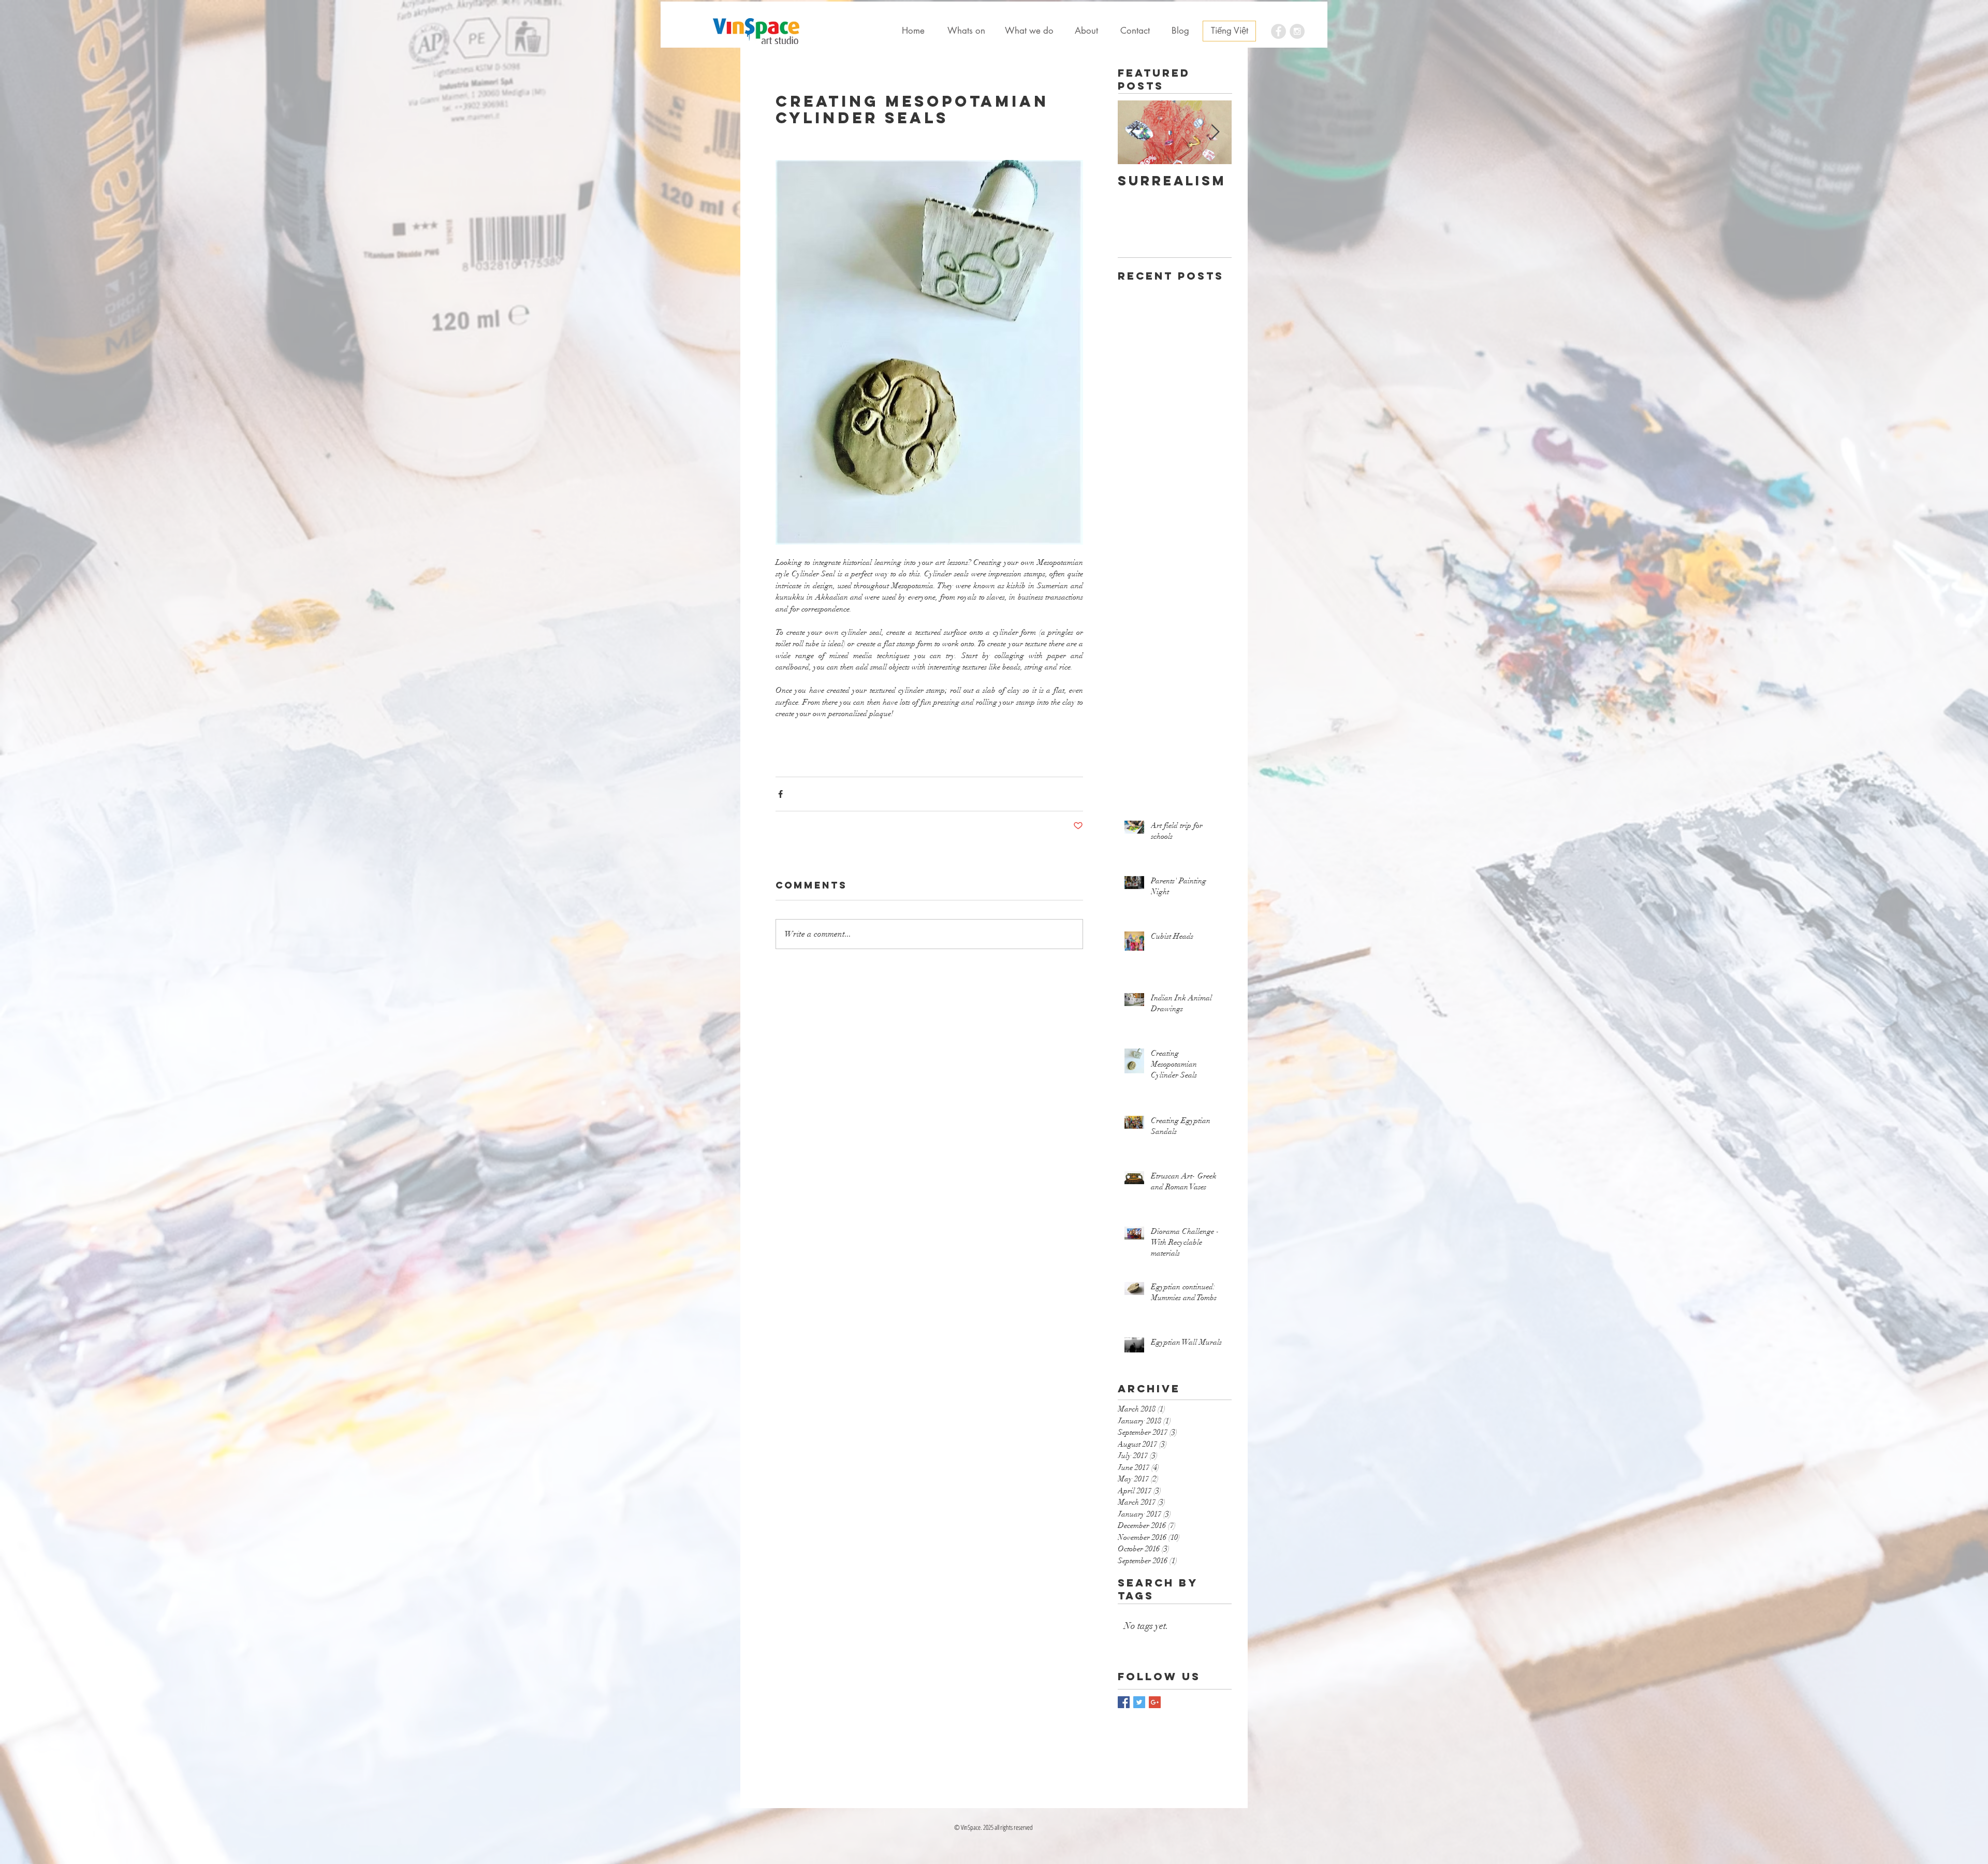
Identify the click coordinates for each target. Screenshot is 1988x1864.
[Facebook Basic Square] (1124, 1702)
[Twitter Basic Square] (1139, 1702)
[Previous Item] (1134, 133)
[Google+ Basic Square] (1155, 1702)
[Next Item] (1215, 133)
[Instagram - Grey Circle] (1297, 31)
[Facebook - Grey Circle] (1278, 31)
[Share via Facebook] (780, 794)
